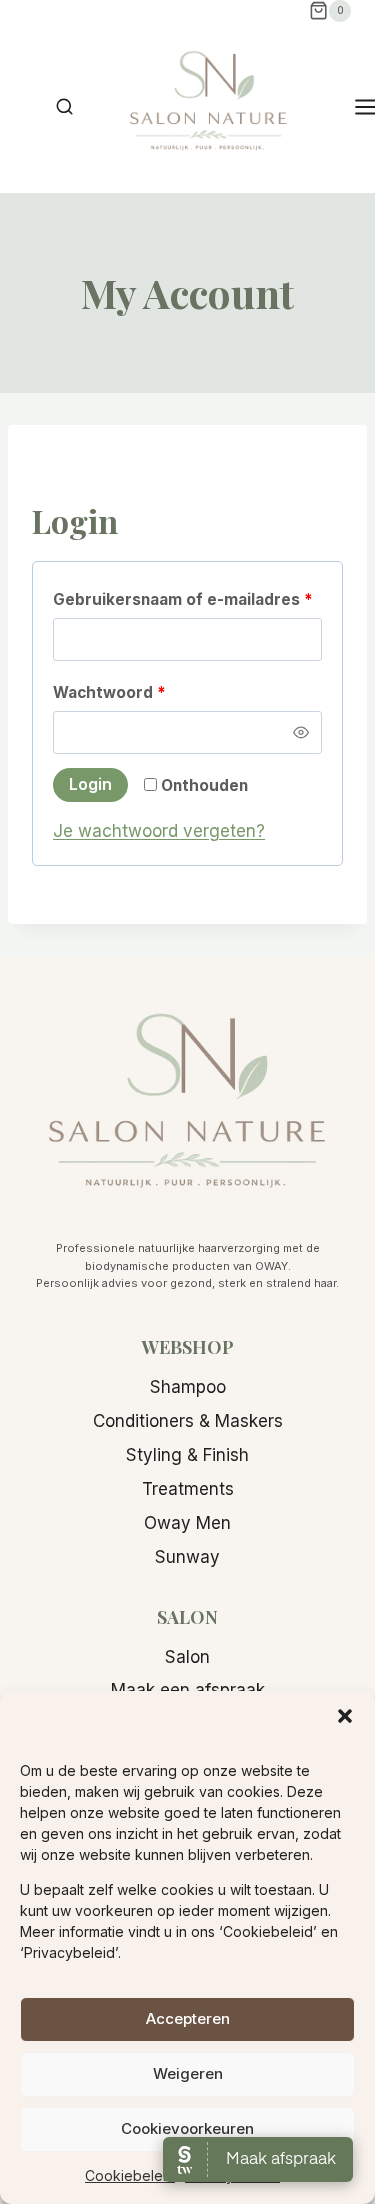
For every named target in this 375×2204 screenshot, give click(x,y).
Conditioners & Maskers (188, 1421)
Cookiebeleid (130, 2175)
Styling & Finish (187, 1455)
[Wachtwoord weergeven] (301, 732)
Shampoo (188, 1387)
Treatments (188, 1489)
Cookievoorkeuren (187, 2128)
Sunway (187, 1557)
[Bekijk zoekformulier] (64, 107)
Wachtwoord (137, 692)
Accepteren (188, 2018)
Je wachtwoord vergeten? (159, 831)
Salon (187, 1657)
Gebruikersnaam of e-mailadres (187, 599)
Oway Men (187, 1523)
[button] (345, 1716)
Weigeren (188, 2073)
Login (90, 784)
